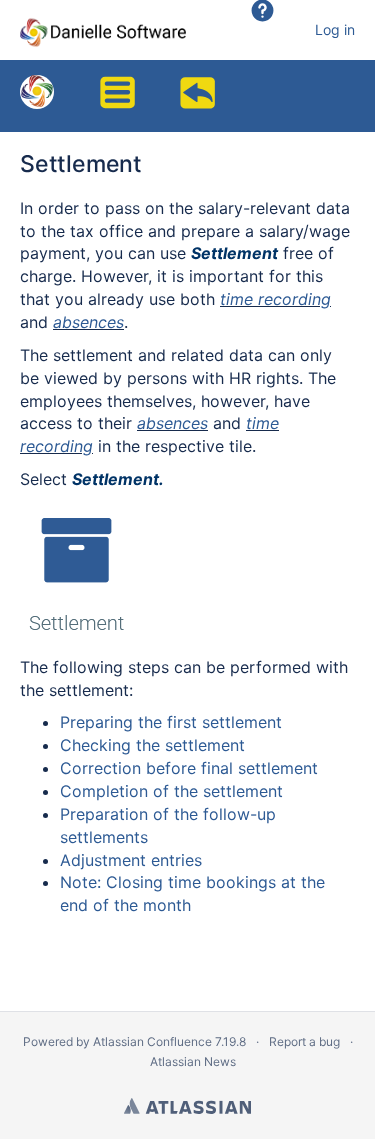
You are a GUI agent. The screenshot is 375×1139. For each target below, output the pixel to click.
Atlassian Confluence (152, 1041)
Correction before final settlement (189, 768)
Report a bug (304, 1041)
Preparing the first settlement (171, 722)
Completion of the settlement (171, 791)
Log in (335, 29)
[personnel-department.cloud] (37, 91)
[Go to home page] (103, 30)
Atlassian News (193, 1061)
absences (88, 322)
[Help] (275, 30)
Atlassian (187, 1106)
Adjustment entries (131, 860)
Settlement (81, 164)
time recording (275, 299)
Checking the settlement (152, 745)
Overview (200, 85)
